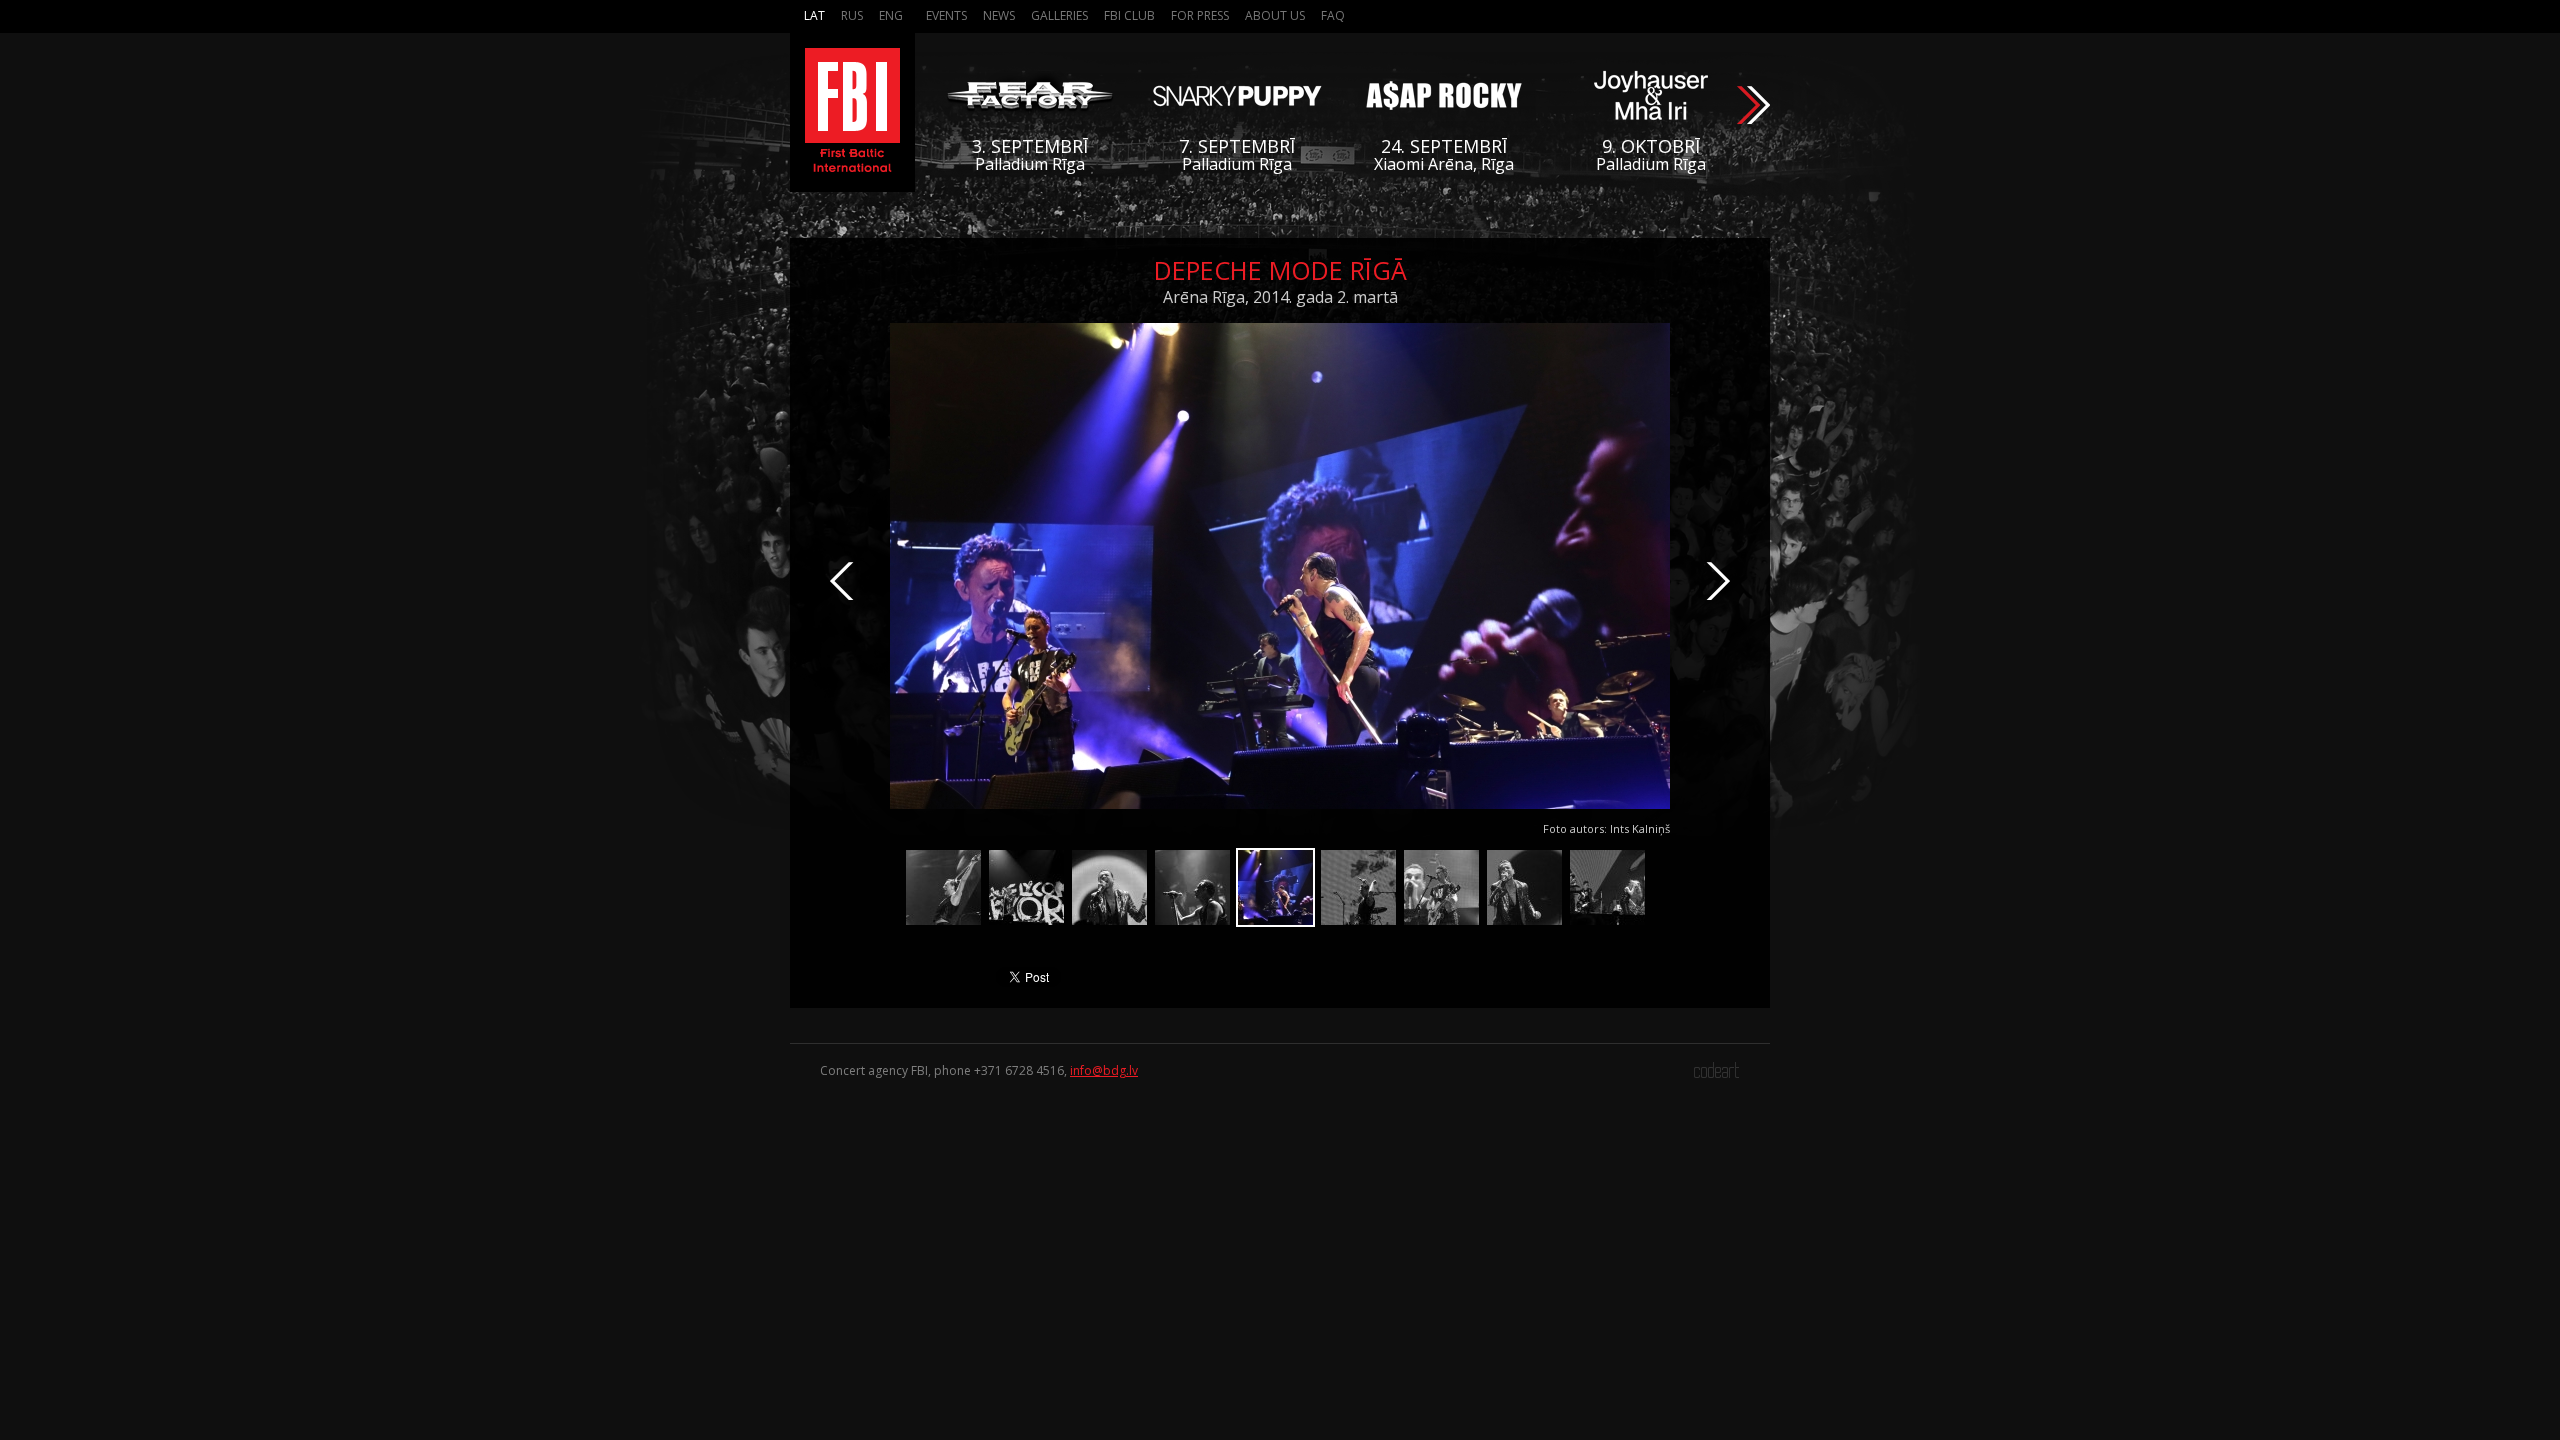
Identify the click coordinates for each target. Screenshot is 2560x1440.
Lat (814, 15)
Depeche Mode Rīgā (1280, 270)
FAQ (1333, 15)
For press (1200, 15)
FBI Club (1129, 15)
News (999, 15)
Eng (891, 15)
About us (1275, 15)
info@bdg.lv (1104, 1070)
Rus (852, 15)
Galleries (1059, 15)
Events (946, 15)
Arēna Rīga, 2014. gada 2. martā (1280, 297)
